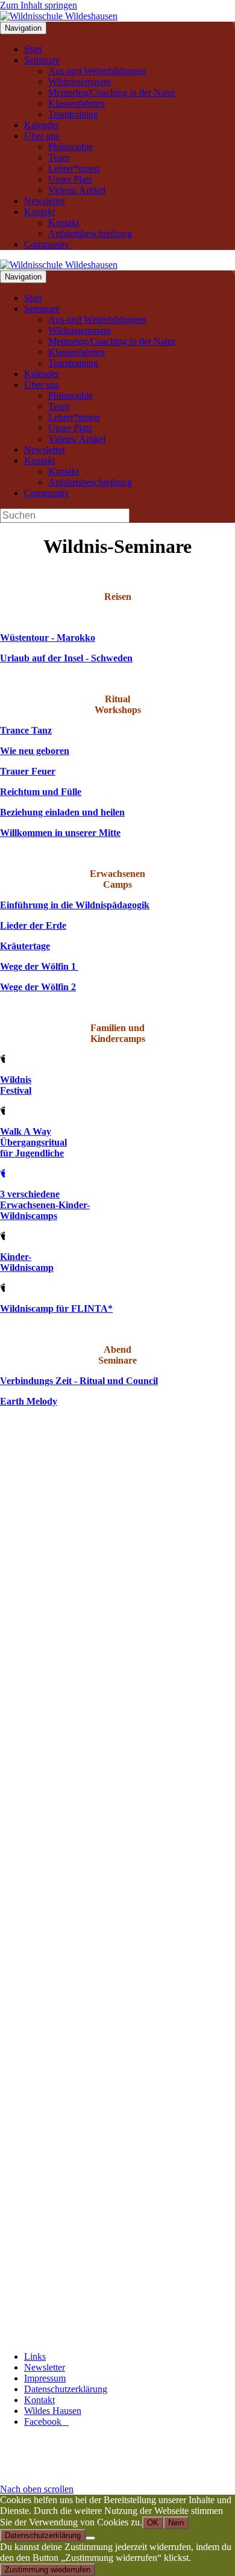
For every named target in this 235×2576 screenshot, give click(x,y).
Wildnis (16, 1080)
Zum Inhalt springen (39, 5)
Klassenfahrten (77, 103)
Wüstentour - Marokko (48, 638)
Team (59, 157)
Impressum (45, 2378)
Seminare (42, 60)
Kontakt (39, 212)
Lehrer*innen (74, 168)
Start (33, 49)
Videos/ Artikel (77, 190)
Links (35, 2356)
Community (47, 244)
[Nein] (90, 2538)
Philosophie (70, 147)
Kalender (42, 125)
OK (153, 2523)
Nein (176, 2523)
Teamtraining (73, 114)
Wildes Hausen (53, 2411)
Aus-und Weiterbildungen (97, 71)
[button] (37, 2489)
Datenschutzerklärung (66, 2389)
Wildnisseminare (80, 82)
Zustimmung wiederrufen (48, 2570)
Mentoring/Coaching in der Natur (112, 92)
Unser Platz (70, 179)
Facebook (46, 2422)
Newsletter (45, 201)
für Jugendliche (32, 1153)
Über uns (42, 136)
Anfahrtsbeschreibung (90, 233)
